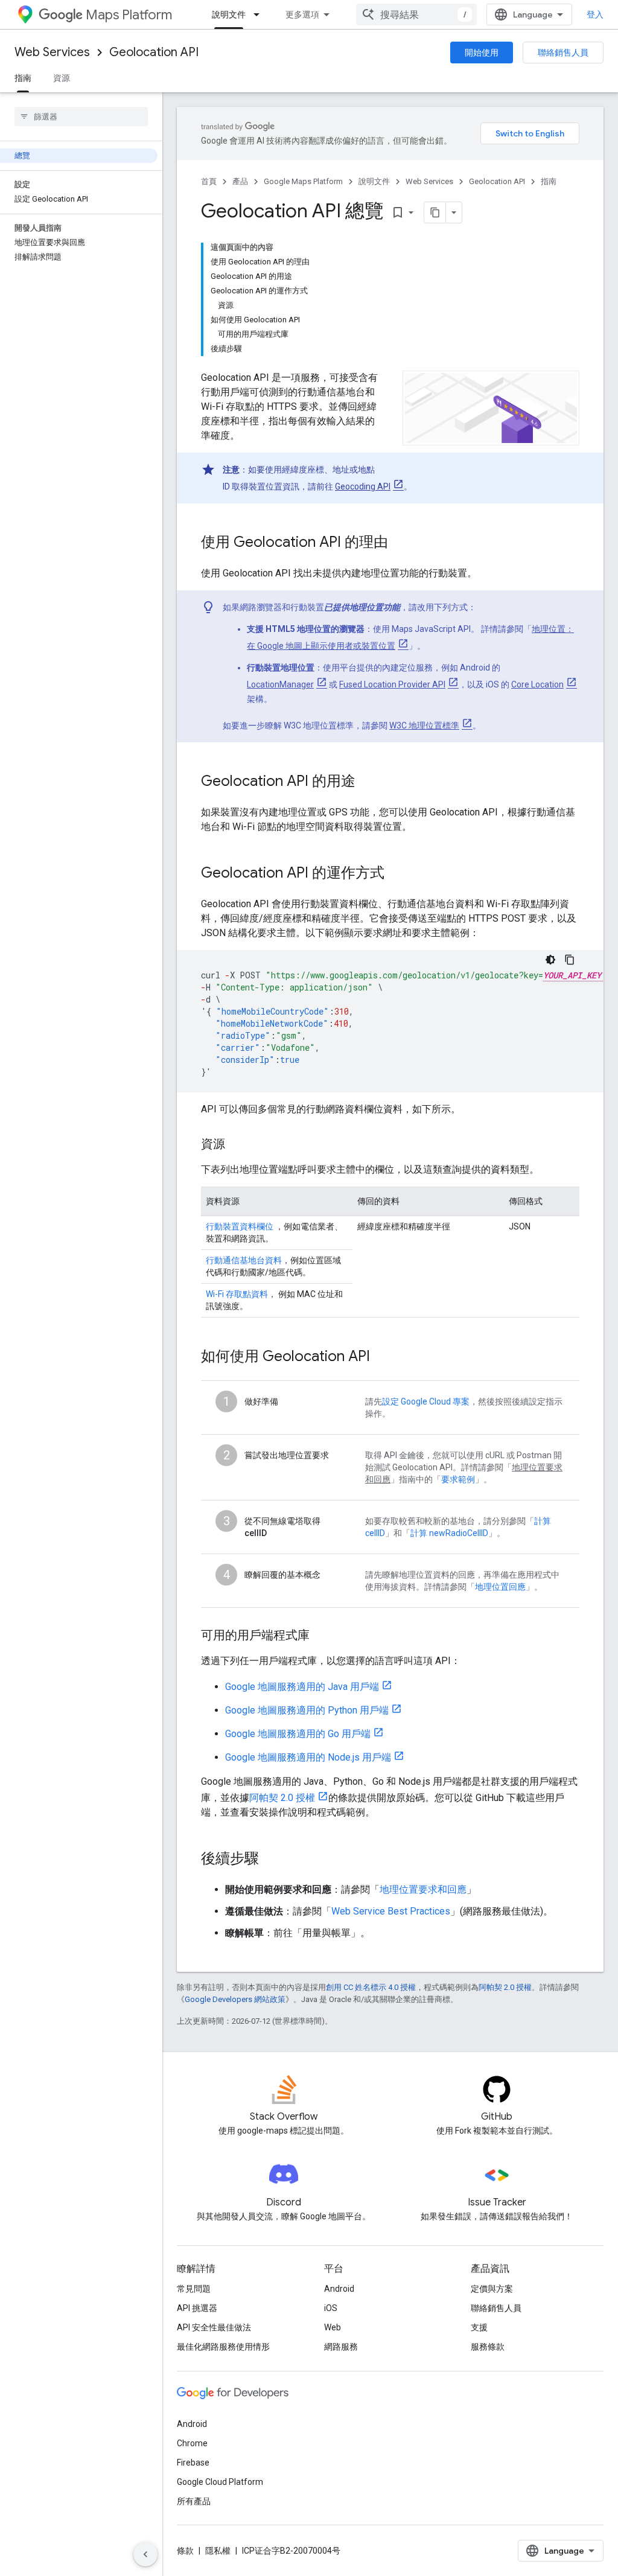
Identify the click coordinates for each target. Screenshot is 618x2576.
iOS (331, 2308)
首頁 (209, 181)
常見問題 (194, 2289)
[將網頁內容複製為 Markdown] (435, 212)
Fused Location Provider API (392, 684)
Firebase (193, 2463)
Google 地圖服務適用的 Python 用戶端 (307, 1710)
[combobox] (416, 14)
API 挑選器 (197, 2308)
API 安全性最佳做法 (214, 2327)
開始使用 (482, 53)
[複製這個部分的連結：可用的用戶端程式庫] (322, 1636)
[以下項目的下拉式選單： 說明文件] (260, 14)
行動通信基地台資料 (244, 1260)
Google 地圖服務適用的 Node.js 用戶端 (308, 1757)
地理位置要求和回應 (423, 1889)
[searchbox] (81, 116)
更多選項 (302, 14)
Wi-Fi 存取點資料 (237, 1294)
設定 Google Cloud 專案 (426, 1401)
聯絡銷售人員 (563, 53)
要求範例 (458, 1479)
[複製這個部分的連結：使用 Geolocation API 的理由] (400, 543)
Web (333, 2327)
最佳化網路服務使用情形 (223, 2347)
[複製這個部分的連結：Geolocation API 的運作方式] (397, 874)
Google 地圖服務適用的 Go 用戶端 (298, 1734)
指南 (23, 78)
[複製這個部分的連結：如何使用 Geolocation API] (382, 1357)
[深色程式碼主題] (550, 960)
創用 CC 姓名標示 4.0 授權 (371, 1987)
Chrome (192, 2443)
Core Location (537, 684)
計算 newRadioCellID (449, 1533)
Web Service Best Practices (391, 1911)
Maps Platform (129, 15)
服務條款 (488, 2347)
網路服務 (341, 2347)
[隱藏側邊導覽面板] (145, 2554)
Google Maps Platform (303, 181)
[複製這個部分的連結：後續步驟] (271, 1860)
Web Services (52, 52)
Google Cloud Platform (220, 2482)
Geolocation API (154, 52)
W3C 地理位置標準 (424, 725)
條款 (185, 2551)
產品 (240, 181)
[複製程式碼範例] (570, 960)
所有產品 (194, 2501)
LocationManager (280, 684)
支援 (479, 2327)
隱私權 (218, 2551)
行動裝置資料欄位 (240, 1226)
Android (339, 2289)
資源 (62, 78)
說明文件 (229, 14)
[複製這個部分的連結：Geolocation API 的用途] (368, 782)
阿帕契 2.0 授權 (282, 1798)
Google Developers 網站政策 (235, 1999)
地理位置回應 (500, 1587)
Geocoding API (363, 486)
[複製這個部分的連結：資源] (237, 1145)
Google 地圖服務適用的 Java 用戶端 (302, 1687)
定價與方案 (492, 2289)
